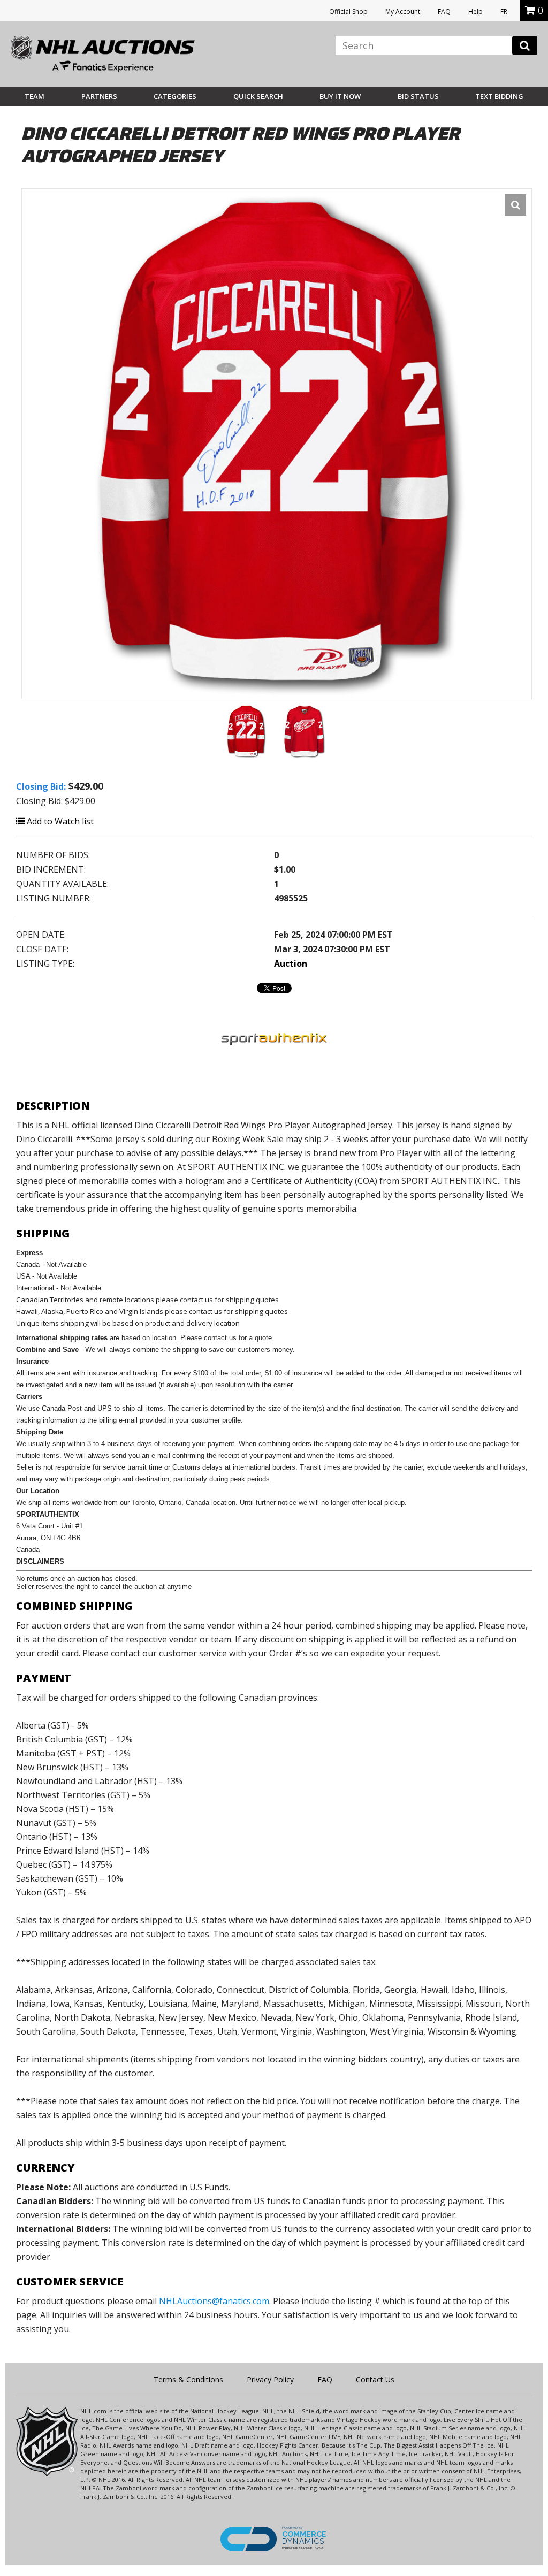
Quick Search (258, 96)
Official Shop (348, 12)
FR (504, 12)
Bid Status (418, 96)
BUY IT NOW (340, 96)
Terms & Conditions (188, 2379)
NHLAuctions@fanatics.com (214, 2301)
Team (35, 96)
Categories (175, 96)
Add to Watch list (59, 821)
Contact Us (375, 2379)
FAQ (444, 12)
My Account (403, 12)
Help (475, 12)
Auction (291, 964)
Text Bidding (499, 96)
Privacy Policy (270, 2379)
